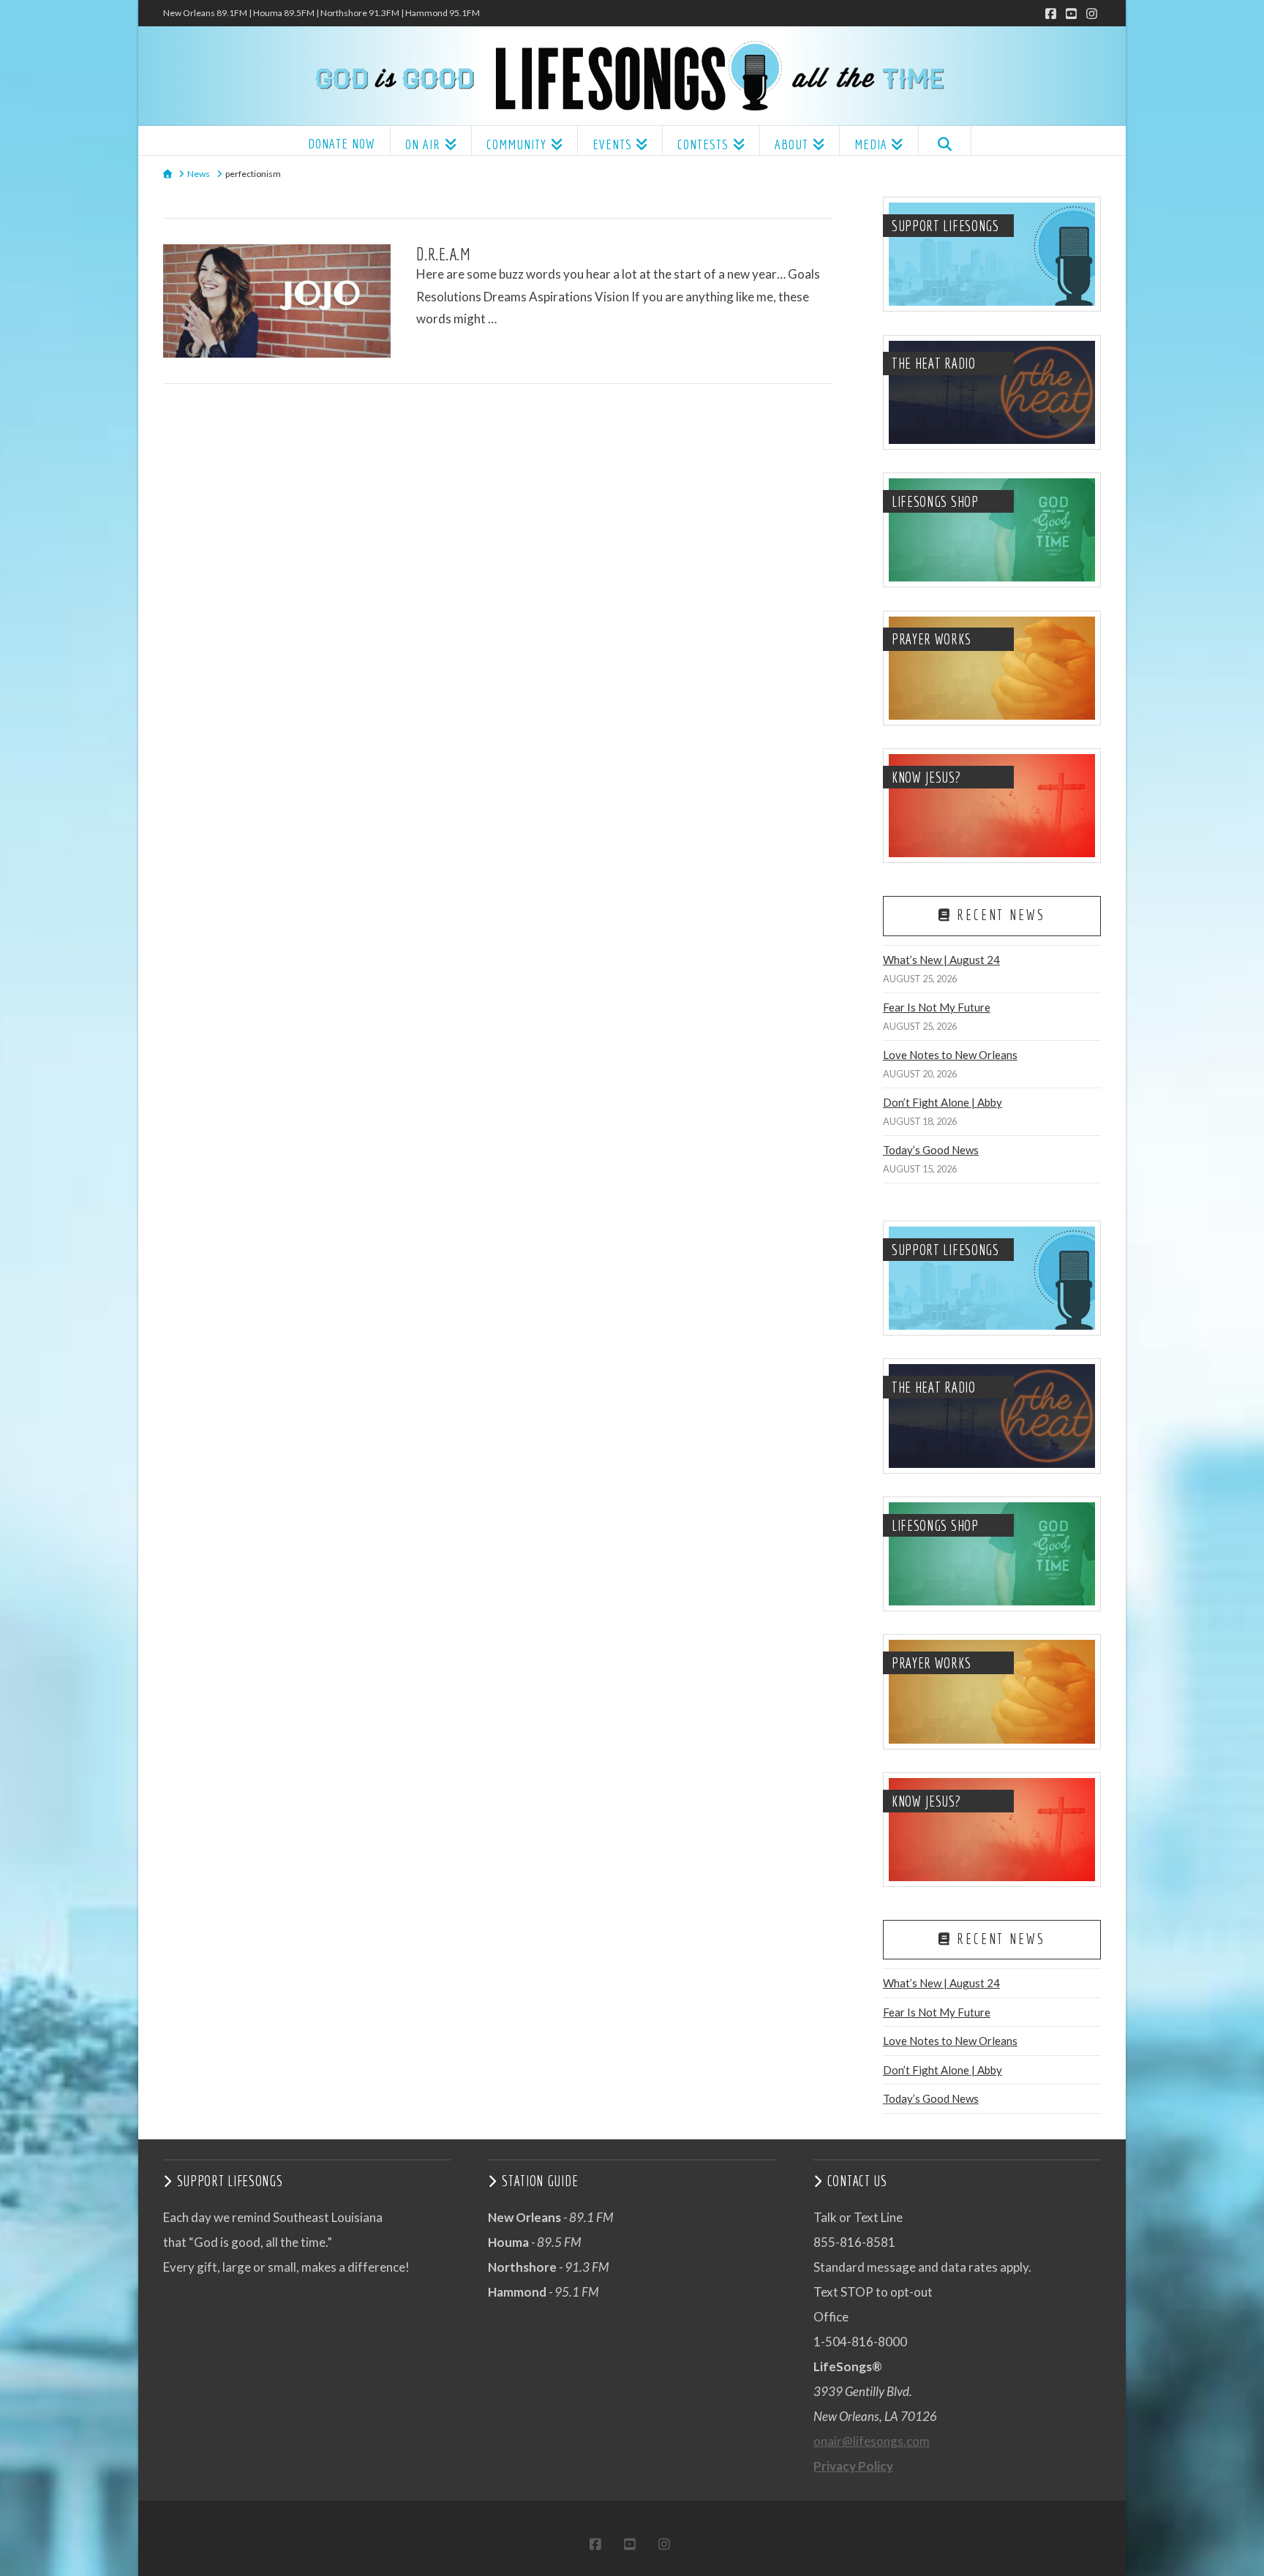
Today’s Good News (931, 1150)
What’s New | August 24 (941, 960)
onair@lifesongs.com (872, 2441)
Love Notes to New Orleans (950, 1055)
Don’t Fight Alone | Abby (943, 1102)
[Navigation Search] (945, 140)
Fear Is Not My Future (937, 1007)
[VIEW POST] (277, 301)
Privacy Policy (853, 2466)
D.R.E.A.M (444, 254)
